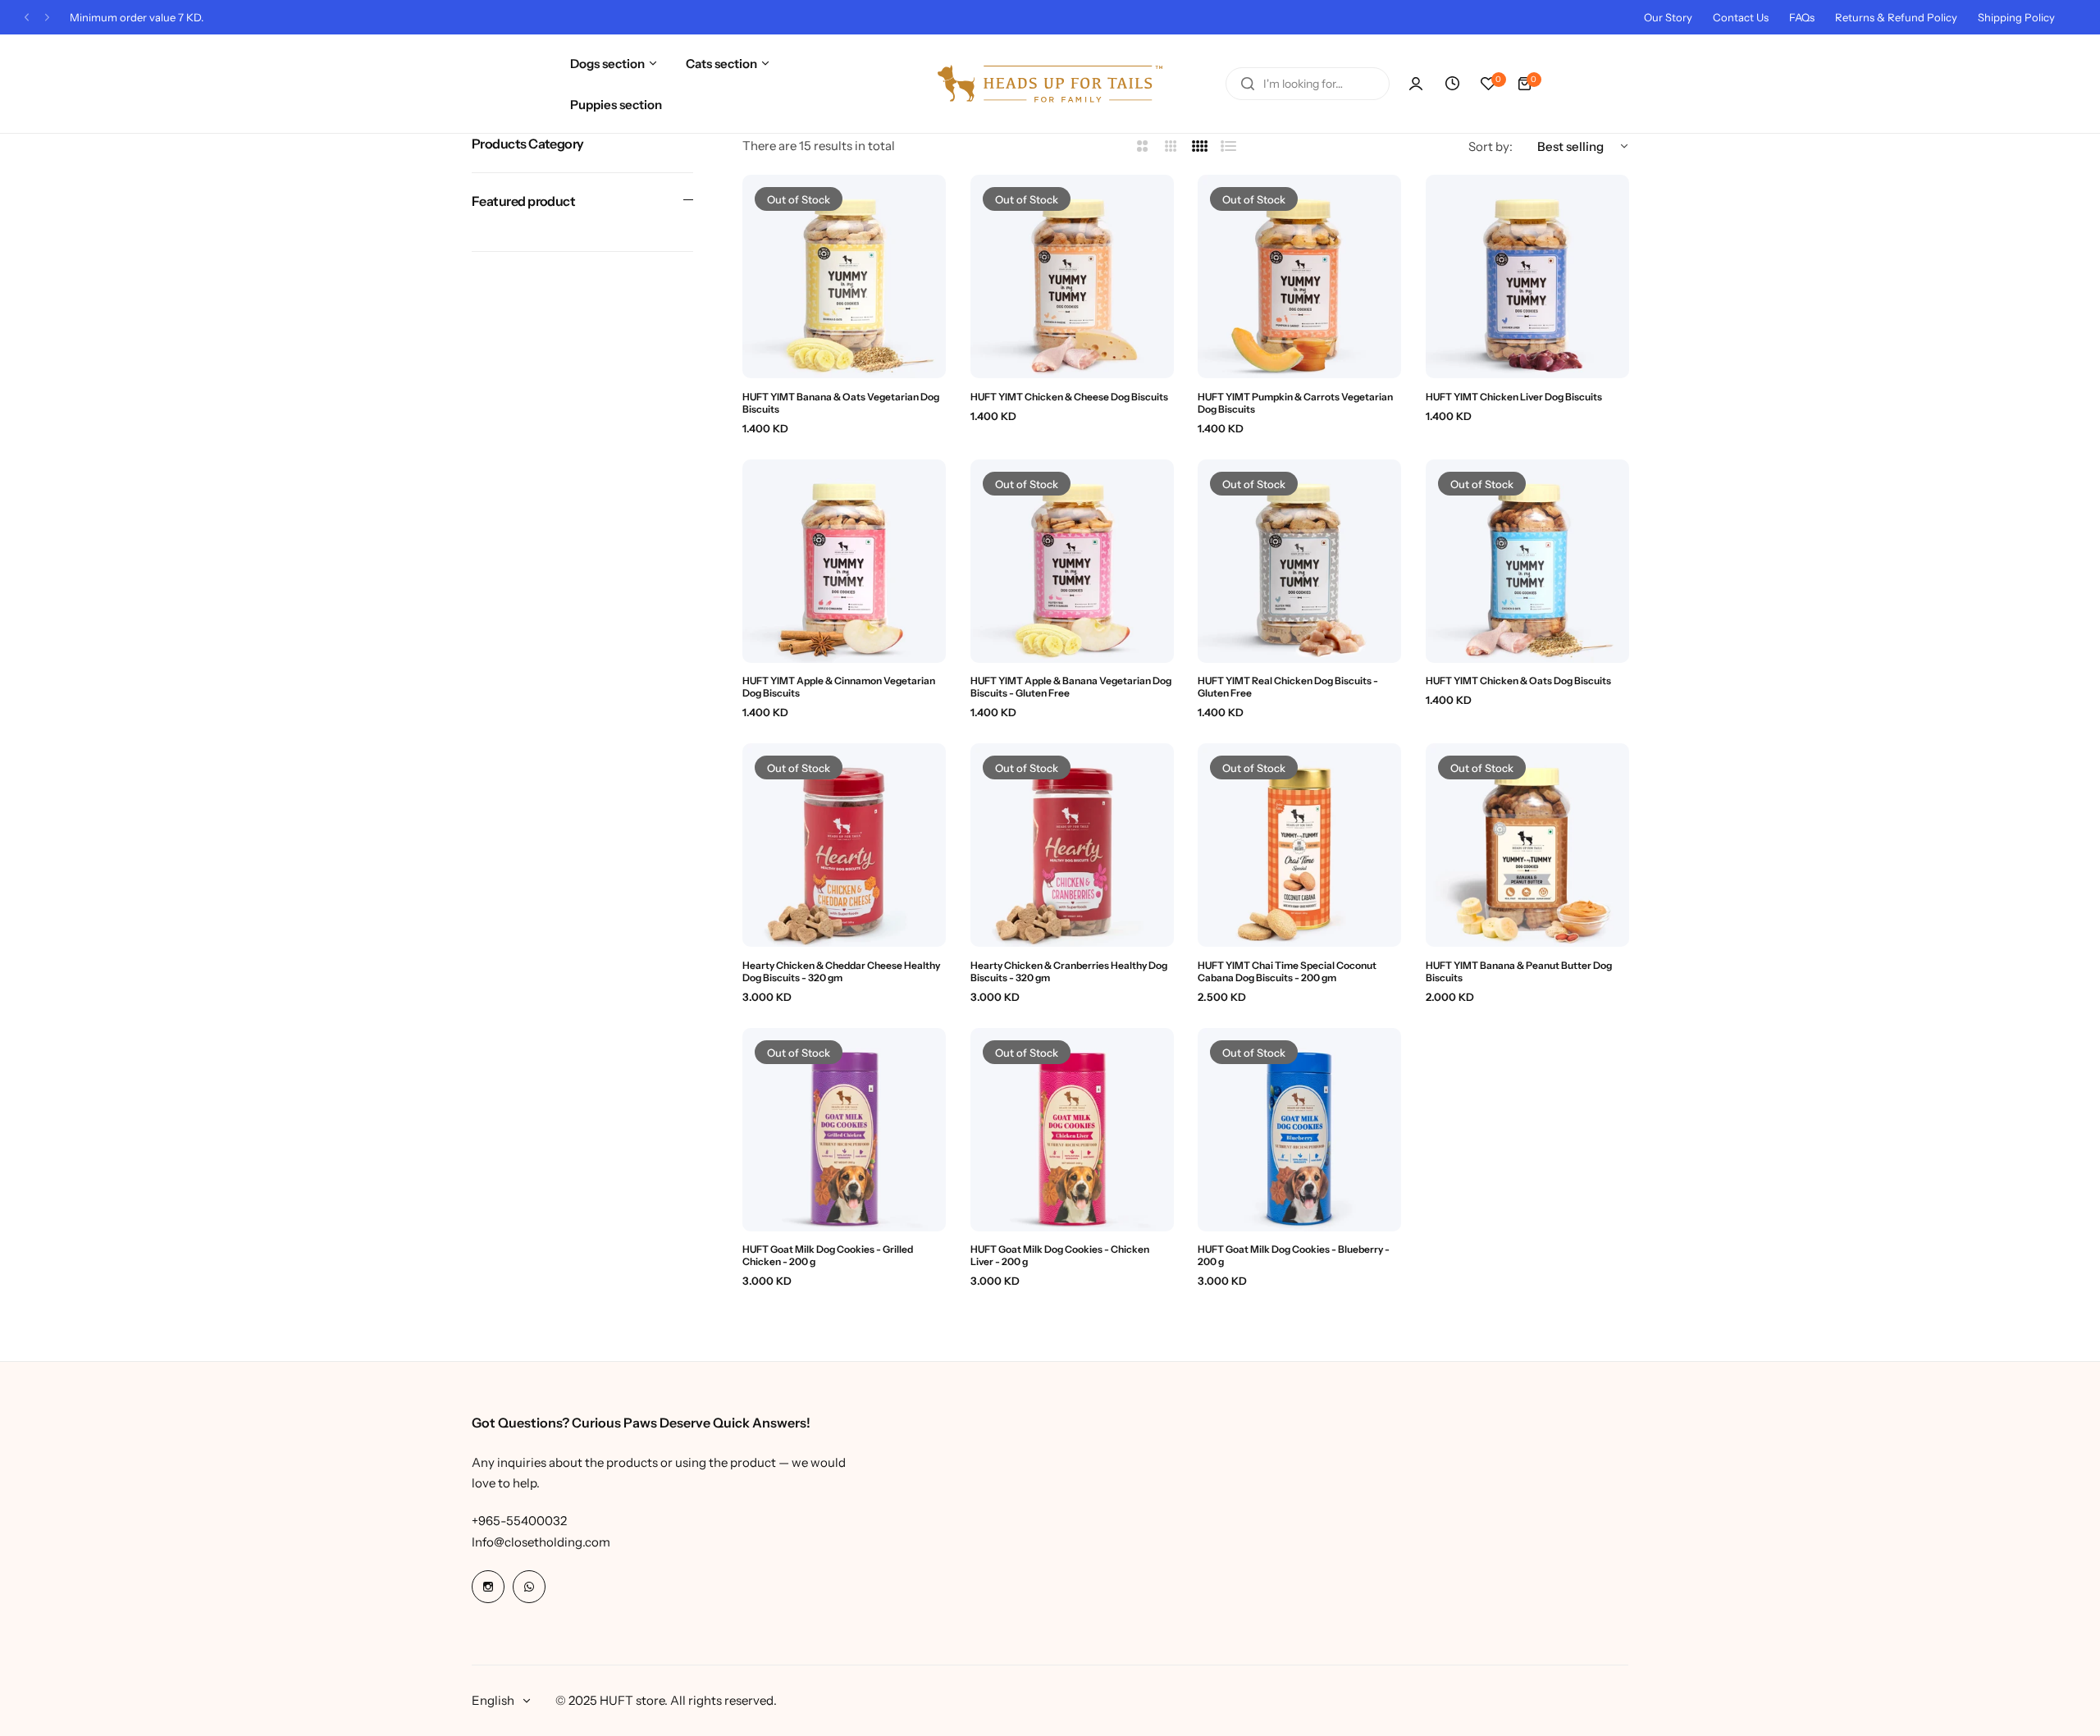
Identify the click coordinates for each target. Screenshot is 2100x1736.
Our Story (1668, 17)
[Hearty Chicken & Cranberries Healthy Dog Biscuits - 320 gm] (1072, 845)
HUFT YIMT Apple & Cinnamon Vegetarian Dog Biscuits (839, 687)
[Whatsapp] (529, 1587)
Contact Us (1741, 17)
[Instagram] (488, 1587)
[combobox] (1308, 84)
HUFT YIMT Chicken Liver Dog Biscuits (1514, 397)
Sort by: (1491, 146)
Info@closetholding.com (541, 1542)
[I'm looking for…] (1248, 84)
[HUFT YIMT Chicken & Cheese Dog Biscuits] (1072, 276)
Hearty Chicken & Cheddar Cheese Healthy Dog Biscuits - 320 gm (841, 971)
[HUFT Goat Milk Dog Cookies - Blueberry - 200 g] (1299, 1130)
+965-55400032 (519, 1521)
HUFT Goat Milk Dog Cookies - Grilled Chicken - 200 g (828, 1255)
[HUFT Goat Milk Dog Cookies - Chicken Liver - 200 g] (1072, 1130)
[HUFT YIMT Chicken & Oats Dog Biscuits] (1527, 561)
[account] (1416, 84)
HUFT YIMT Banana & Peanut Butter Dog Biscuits (1519, 971)
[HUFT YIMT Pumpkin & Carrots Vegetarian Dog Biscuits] (1299, 276)
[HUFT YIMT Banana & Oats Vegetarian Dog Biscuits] (844, 276)
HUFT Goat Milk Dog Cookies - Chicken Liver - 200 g (1060, 1255)
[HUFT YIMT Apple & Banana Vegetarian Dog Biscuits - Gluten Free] (1072, 561)
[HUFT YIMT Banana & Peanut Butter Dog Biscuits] (1527, 845)
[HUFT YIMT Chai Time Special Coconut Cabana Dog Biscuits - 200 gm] (1299, 845)
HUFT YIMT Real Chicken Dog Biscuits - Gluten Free (1288, 687)
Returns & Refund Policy (1896, 17)
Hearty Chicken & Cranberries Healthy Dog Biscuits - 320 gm (1069, 971)
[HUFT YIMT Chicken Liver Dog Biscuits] (1527, 276)
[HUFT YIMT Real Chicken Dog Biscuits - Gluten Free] (1299, 561)
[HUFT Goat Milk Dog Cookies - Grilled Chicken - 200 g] (844, 1130)
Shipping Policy (2016, 17)
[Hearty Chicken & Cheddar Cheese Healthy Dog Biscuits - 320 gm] (844, 845)
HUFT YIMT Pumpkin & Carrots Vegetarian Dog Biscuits (1295, 403)
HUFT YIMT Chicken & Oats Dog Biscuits (1518, 681)
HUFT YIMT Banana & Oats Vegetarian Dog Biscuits (841, 403)
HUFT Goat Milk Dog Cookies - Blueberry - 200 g (1294, 1255)
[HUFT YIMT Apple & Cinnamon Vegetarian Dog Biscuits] (844, 561)
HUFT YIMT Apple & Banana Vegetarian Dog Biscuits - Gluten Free (1071, 687)
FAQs (1802, 17)
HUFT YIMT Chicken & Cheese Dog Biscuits (1069, 397)
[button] (27, 18)
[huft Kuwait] (1050, 84)
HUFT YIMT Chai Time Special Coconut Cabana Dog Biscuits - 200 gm (1287, 971)
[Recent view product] (1452, 84)
